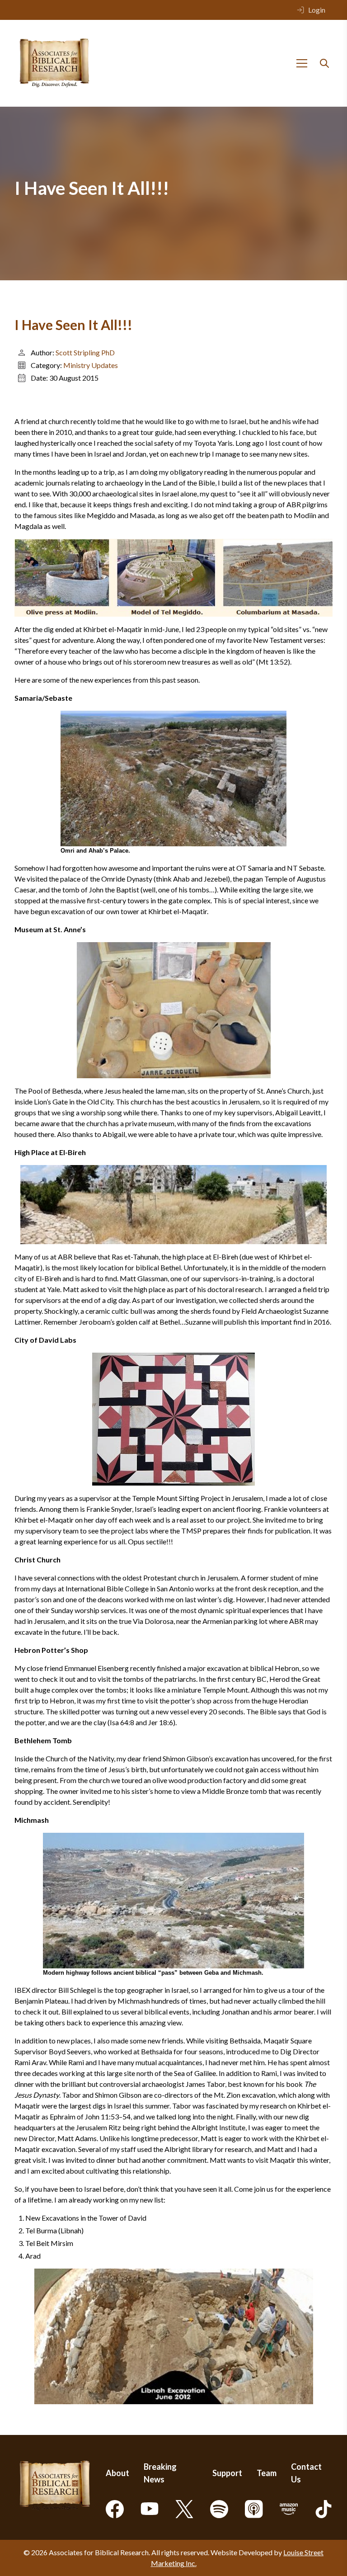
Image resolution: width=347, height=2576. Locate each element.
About (117, 2473)
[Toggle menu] (302, 63)
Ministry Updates (91, 365)
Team (267, 2473)
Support (227, 2473)
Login (317, 10)
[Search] (324, 63)
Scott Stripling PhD (85, 352)
